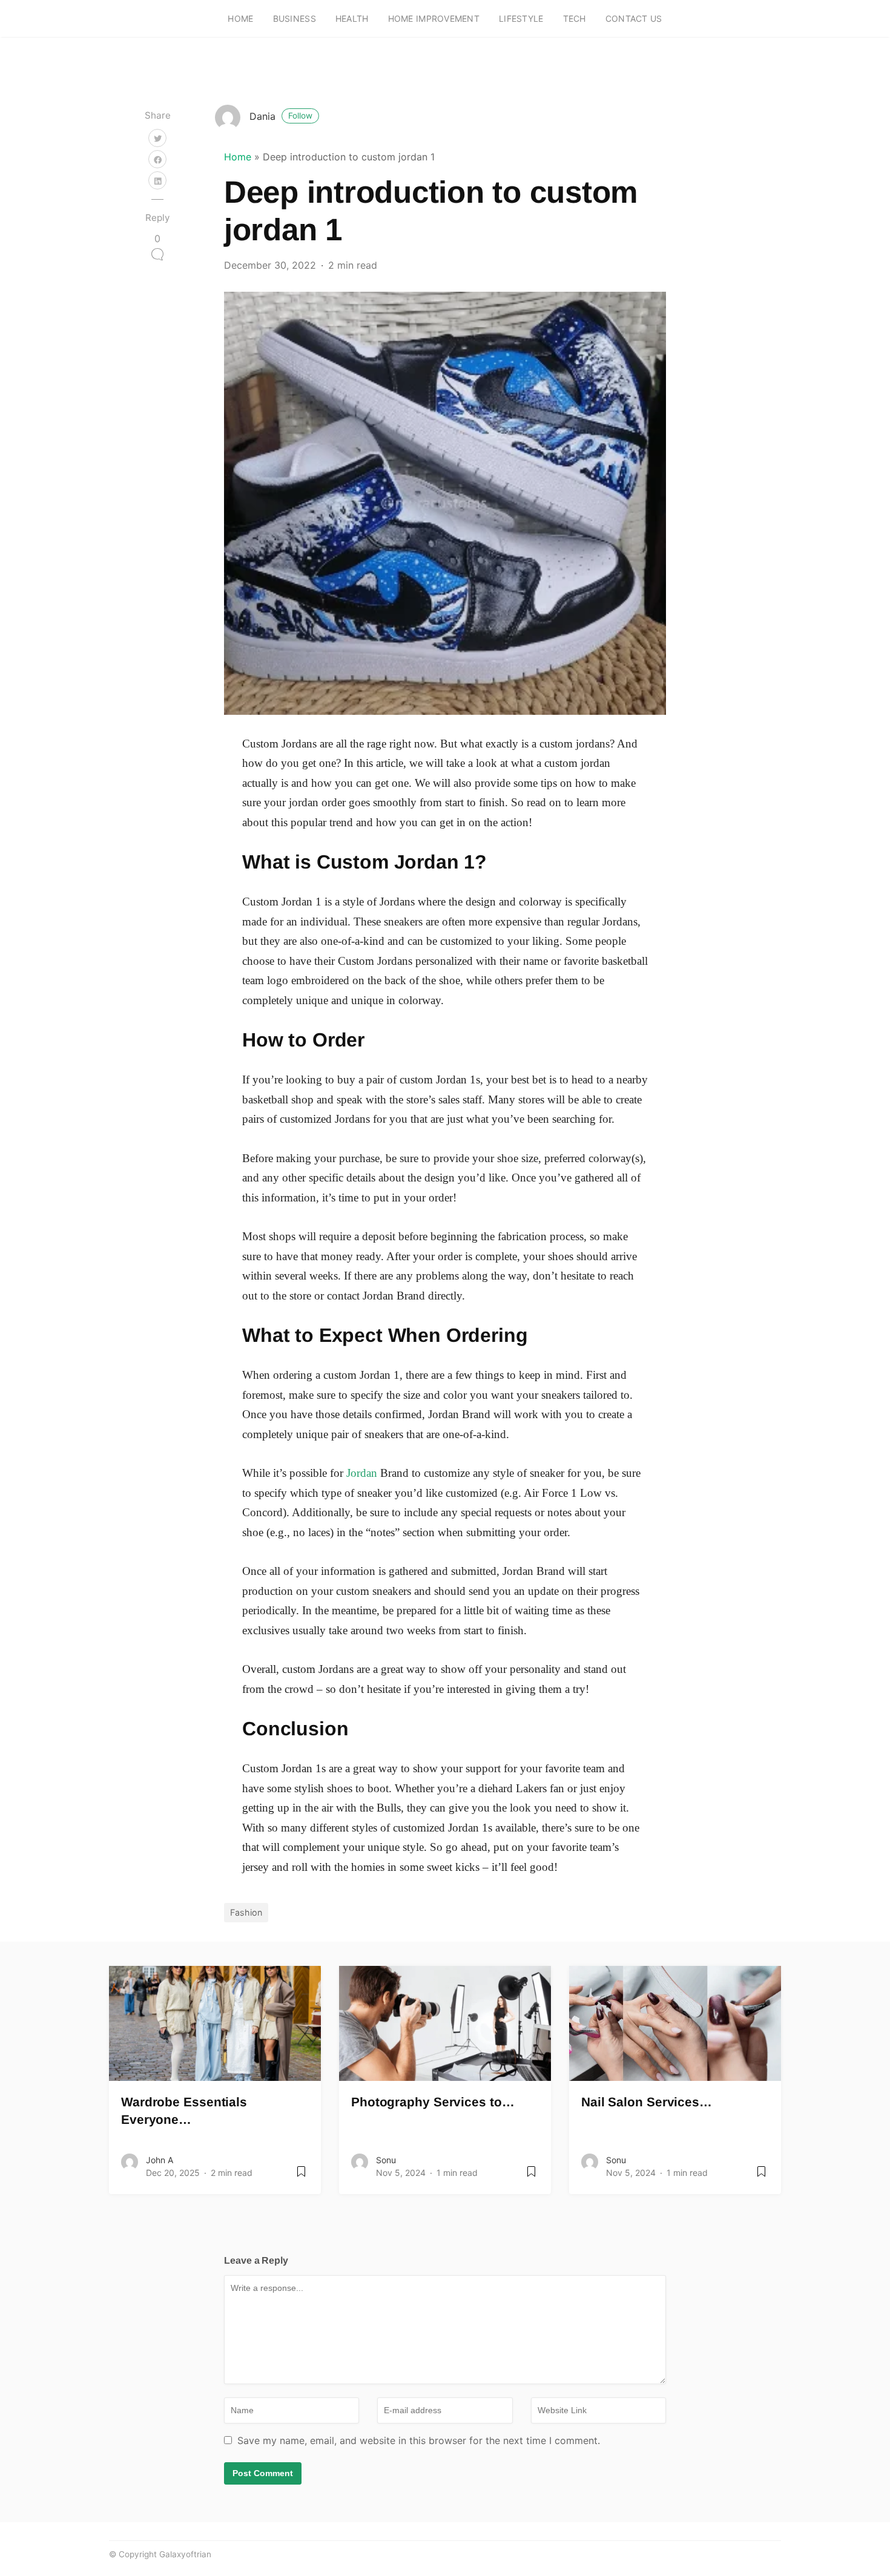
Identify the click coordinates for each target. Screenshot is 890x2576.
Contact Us (634, 18)
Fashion (246, 1912)
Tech (575, 18)
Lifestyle (521, 18)
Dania (281, 116)
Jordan (362, 1473)
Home (240, 18)
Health (352, 18)
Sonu (386, 2160)
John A (160, 2160)
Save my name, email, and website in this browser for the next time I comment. (419, 2440)
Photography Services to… (433, 2102)
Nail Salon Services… (647, 2102)
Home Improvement (434, 18)
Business (295, 18)
